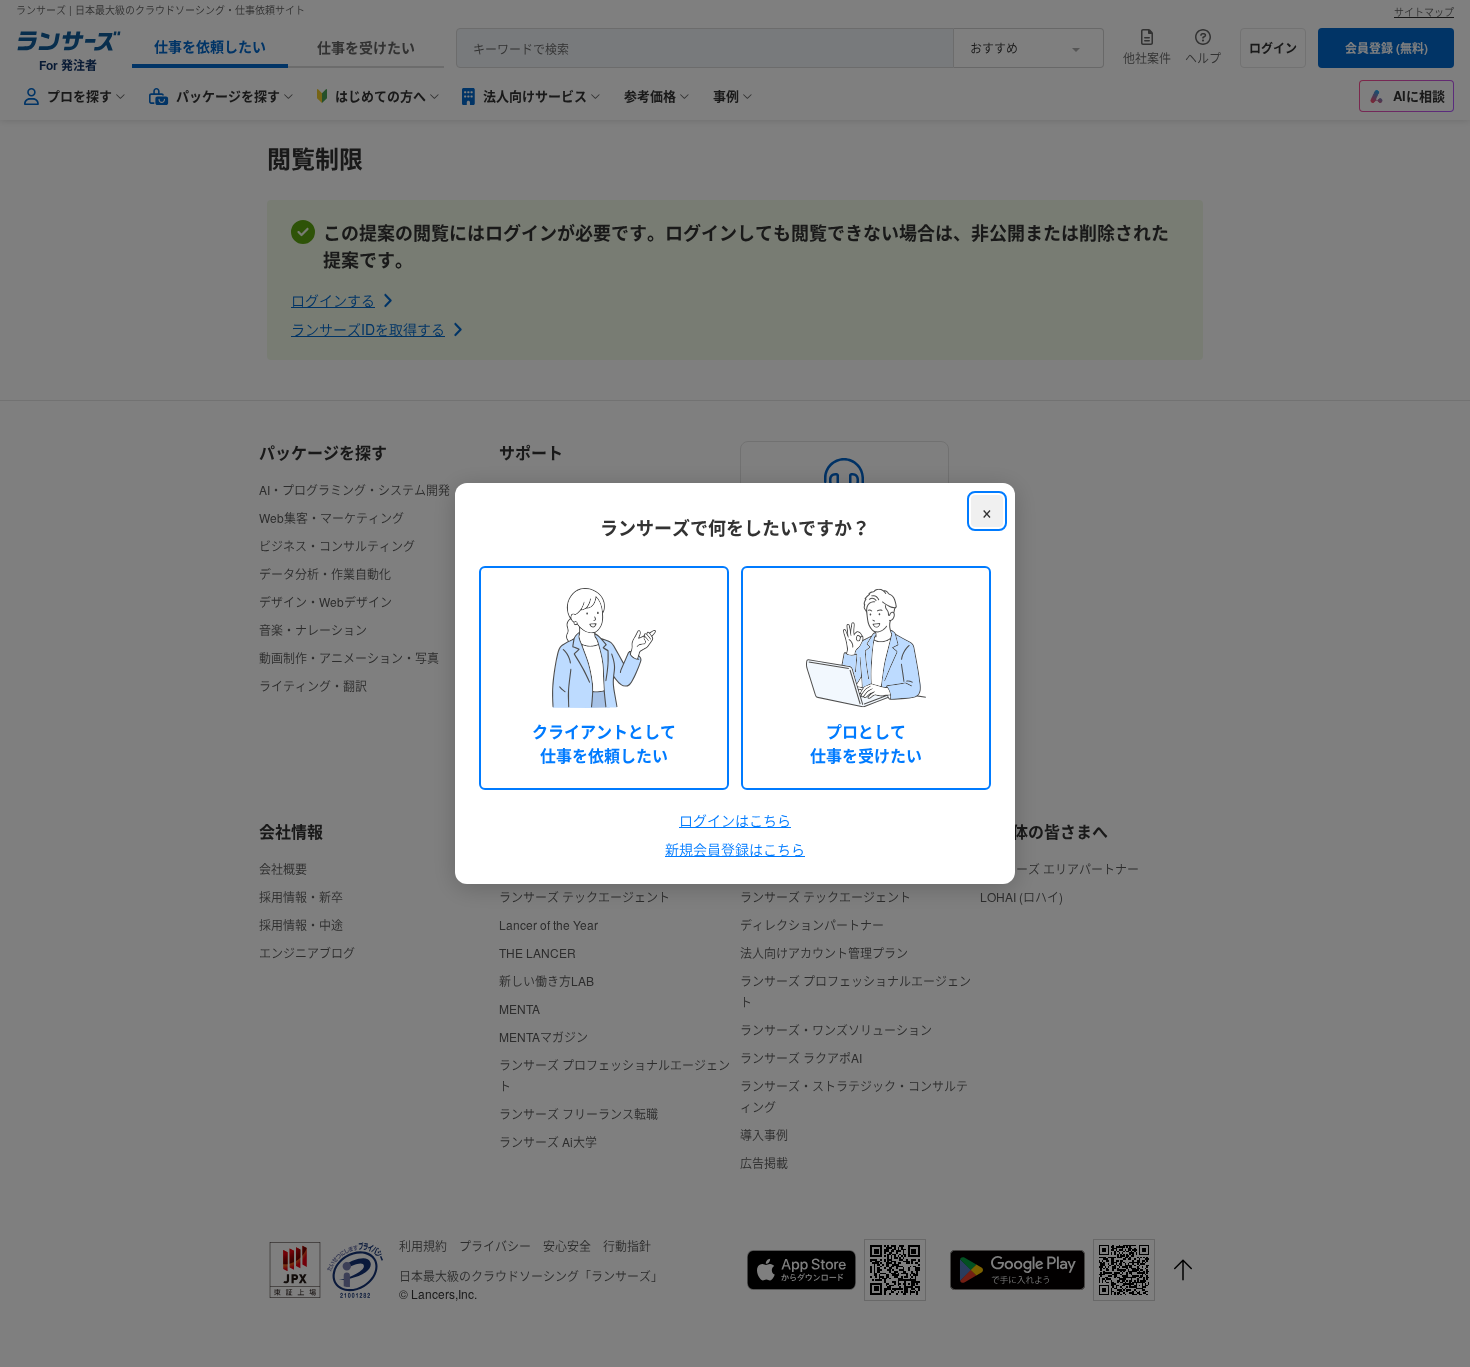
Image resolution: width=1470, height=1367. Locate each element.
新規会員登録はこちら (735, 849)
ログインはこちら (735, 820)
